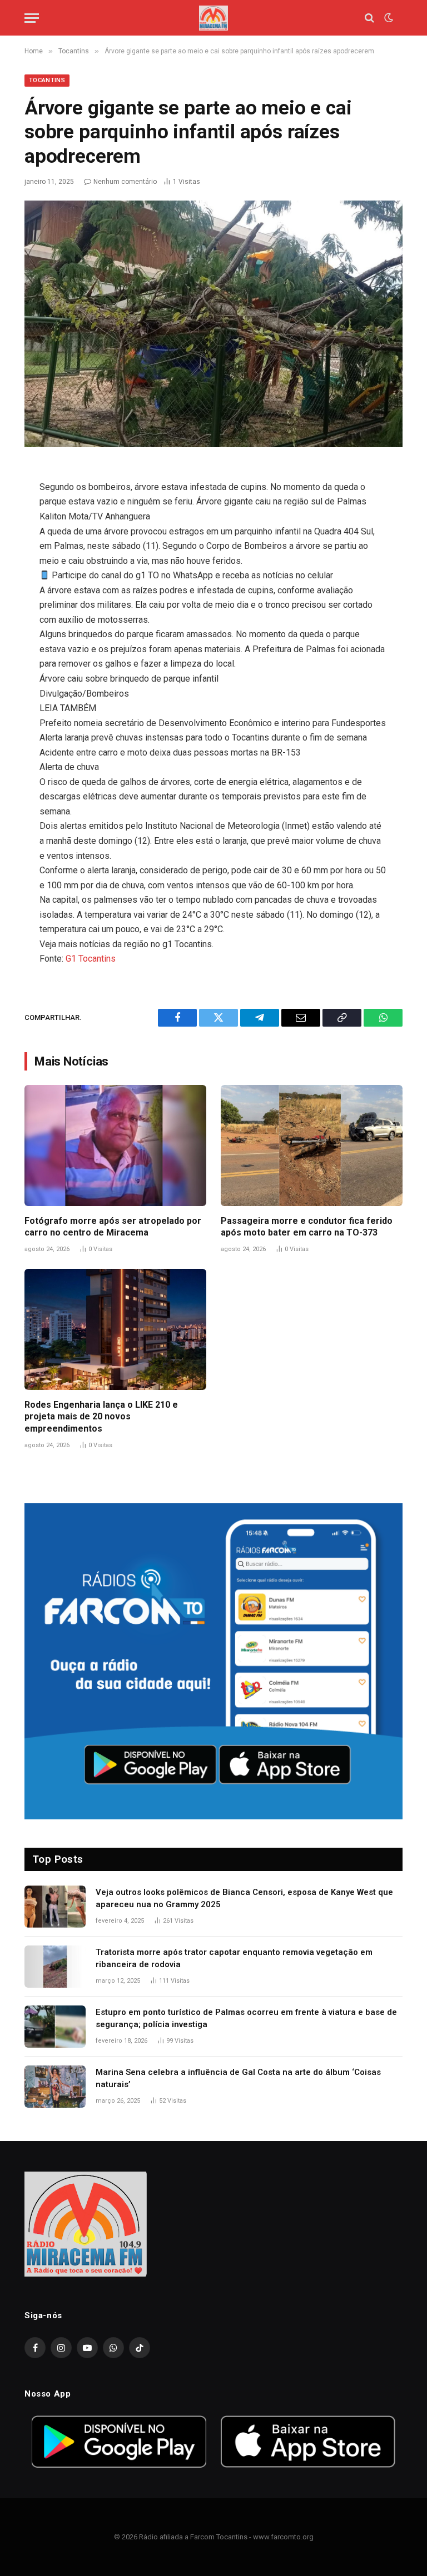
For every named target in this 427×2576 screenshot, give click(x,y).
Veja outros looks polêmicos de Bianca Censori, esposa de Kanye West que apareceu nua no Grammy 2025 (244, 1898)
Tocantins (47, 80)
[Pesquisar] (369, 18)
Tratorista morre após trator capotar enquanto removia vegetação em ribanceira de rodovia (234, 1958)
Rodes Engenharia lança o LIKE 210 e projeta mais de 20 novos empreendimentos (101, 1417)
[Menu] (32, 18)
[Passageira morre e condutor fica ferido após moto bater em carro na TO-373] (312, 1146)
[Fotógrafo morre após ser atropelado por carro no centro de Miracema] (115, 1146)
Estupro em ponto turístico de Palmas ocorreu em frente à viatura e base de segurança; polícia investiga (246, 2018)
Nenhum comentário (125, 182)
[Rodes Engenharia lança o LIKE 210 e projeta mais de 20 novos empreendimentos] (115, 1329)
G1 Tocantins (91, 959)
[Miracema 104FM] (213, 18)
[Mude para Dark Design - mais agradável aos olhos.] (388, 18)
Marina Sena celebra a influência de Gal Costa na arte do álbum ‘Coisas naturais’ (238, 2078)
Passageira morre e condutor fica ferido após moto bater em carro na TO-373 (307, 1227)
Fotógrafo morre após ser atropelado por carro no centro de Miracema (113, 1227)
